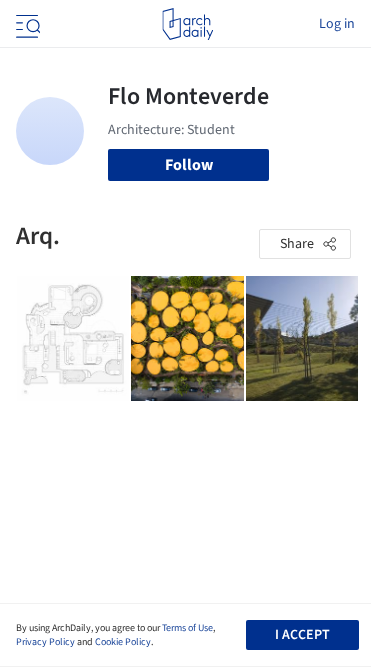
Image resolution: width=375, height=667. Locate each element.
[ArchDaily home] (187, 24)
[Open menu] (26, 24)
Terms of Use (187, 628)
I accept (302, 635)
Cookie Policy (123, 642)
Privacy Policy (45, 642)
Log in (337, 24)
